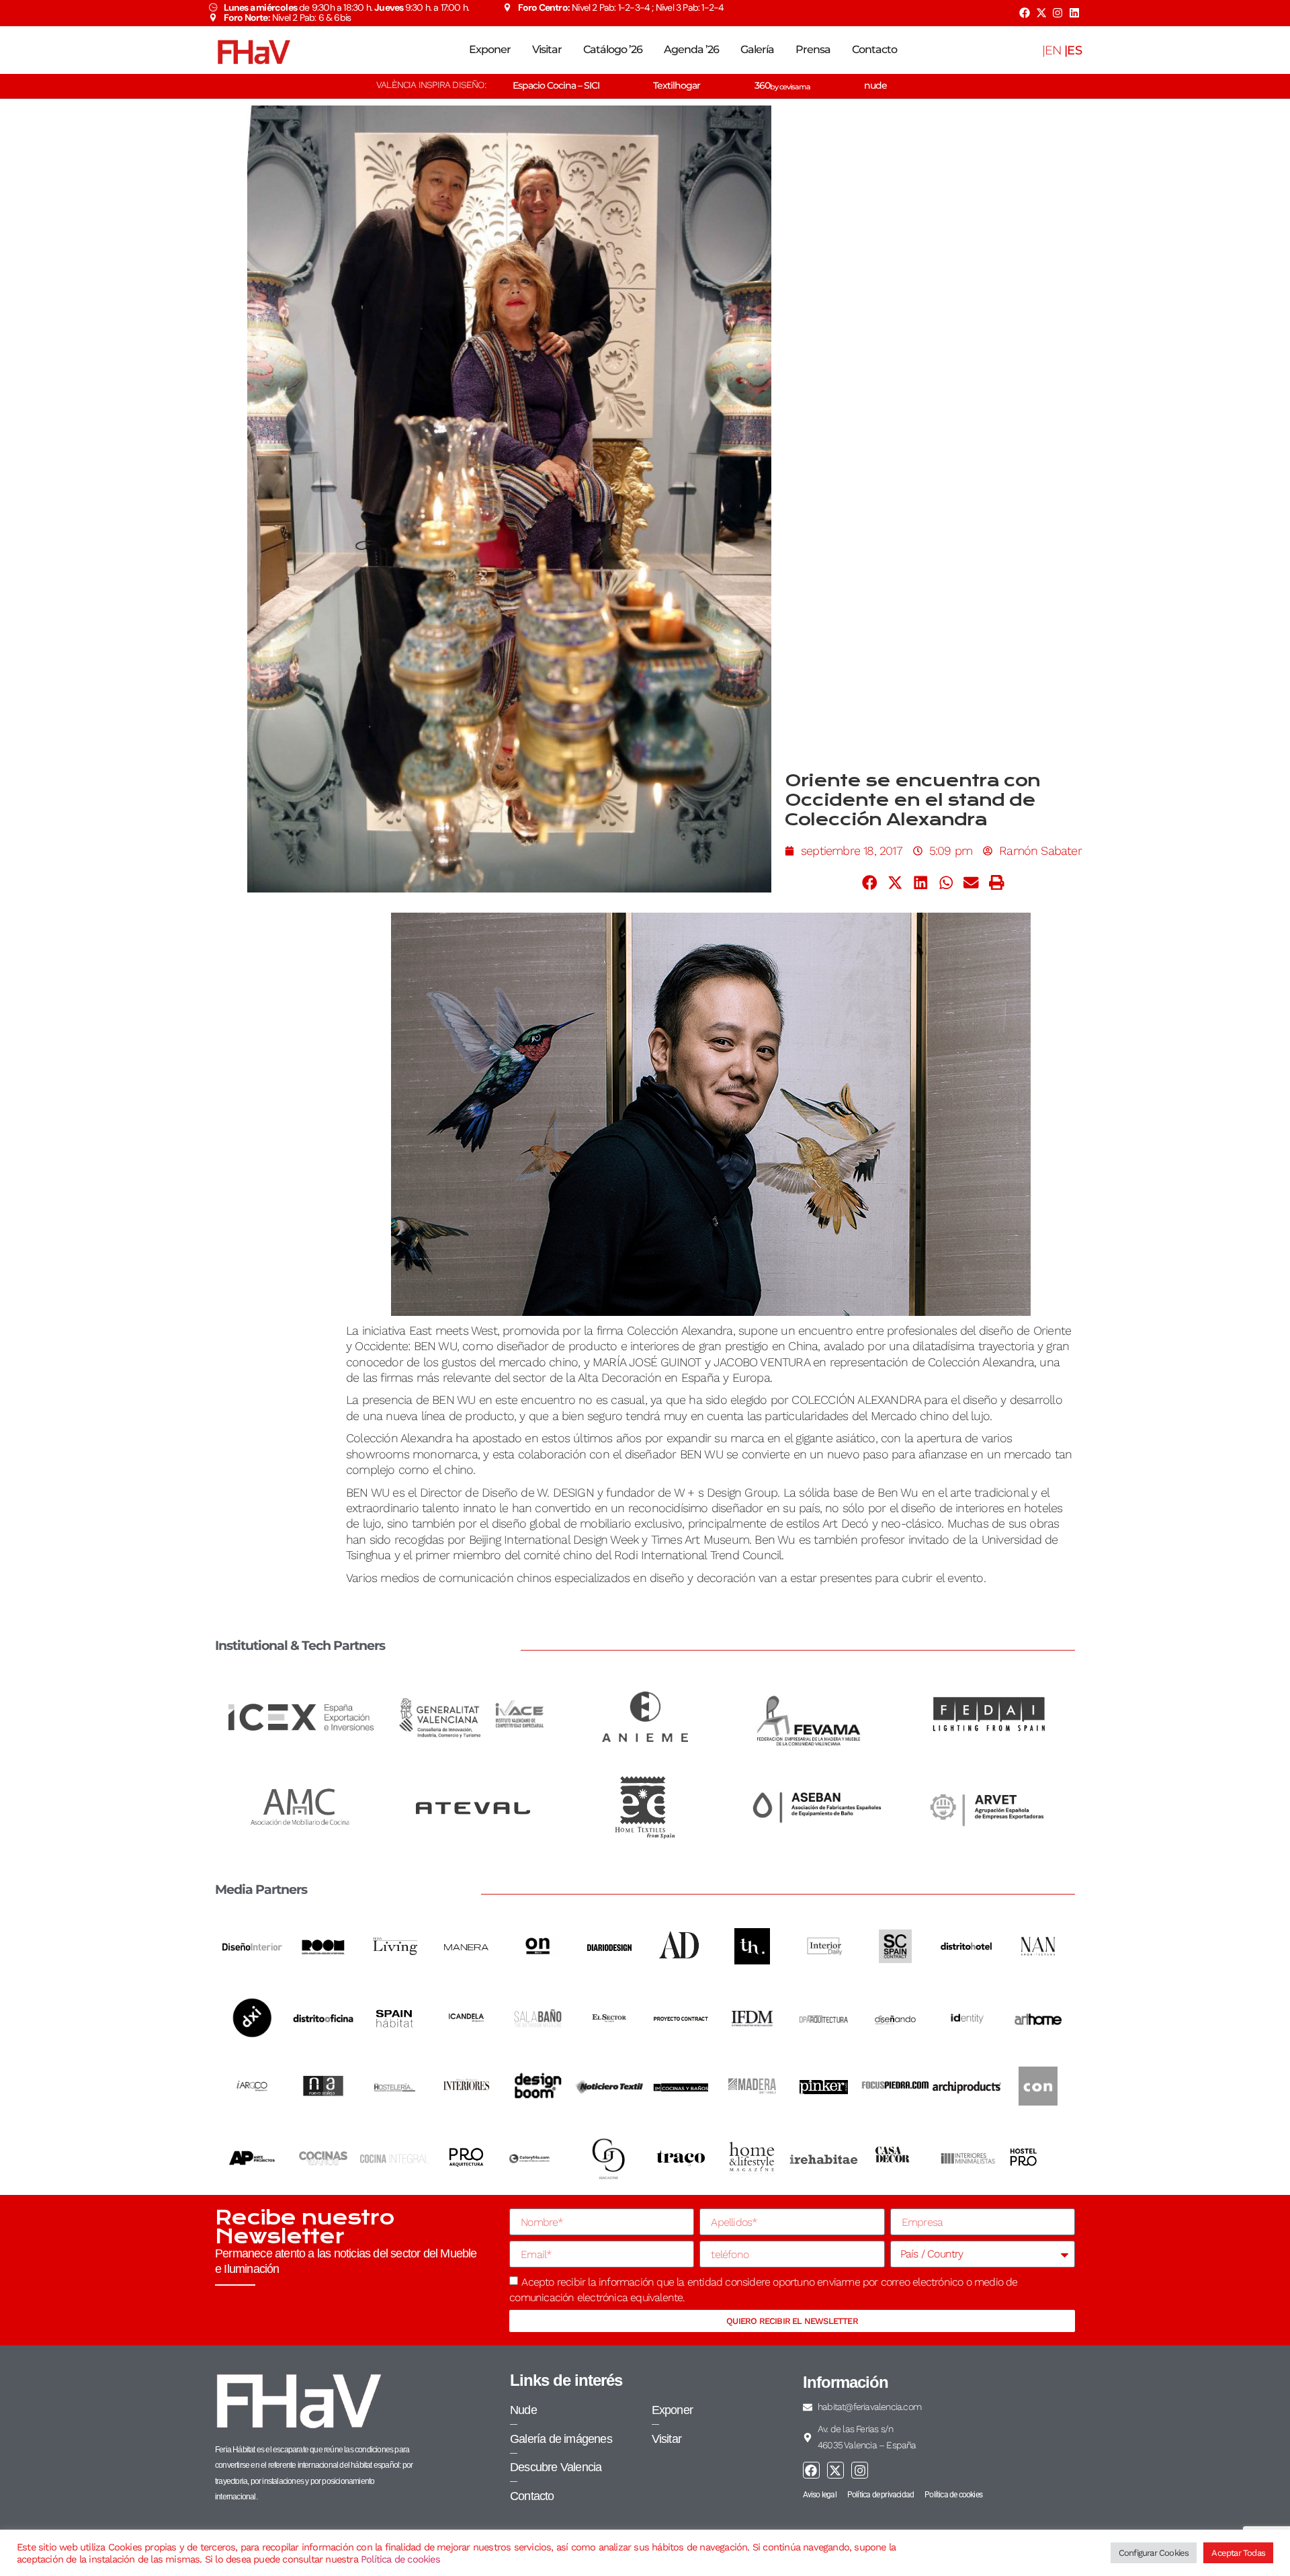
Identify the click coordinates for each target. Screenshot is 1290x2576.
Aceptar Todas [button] (1238, 2553)
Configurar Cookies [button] (1154, 2553)
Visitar (547, 49)
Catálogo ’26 (613, 49)
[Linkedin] (1074, 13)
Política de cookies (400, 2559)
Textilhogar (677, 85)
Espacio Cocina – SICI (556, 85)
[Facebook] (1025, 13)
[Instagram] (1058, 13)
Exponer (490, 49)
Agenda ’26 (691, 49)
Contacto (874, 49)
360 (782, 85)
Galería (757, 49)
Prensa (813, 49)
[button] (870, 882)
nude (875, 85)
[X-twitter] (1041, 13)
